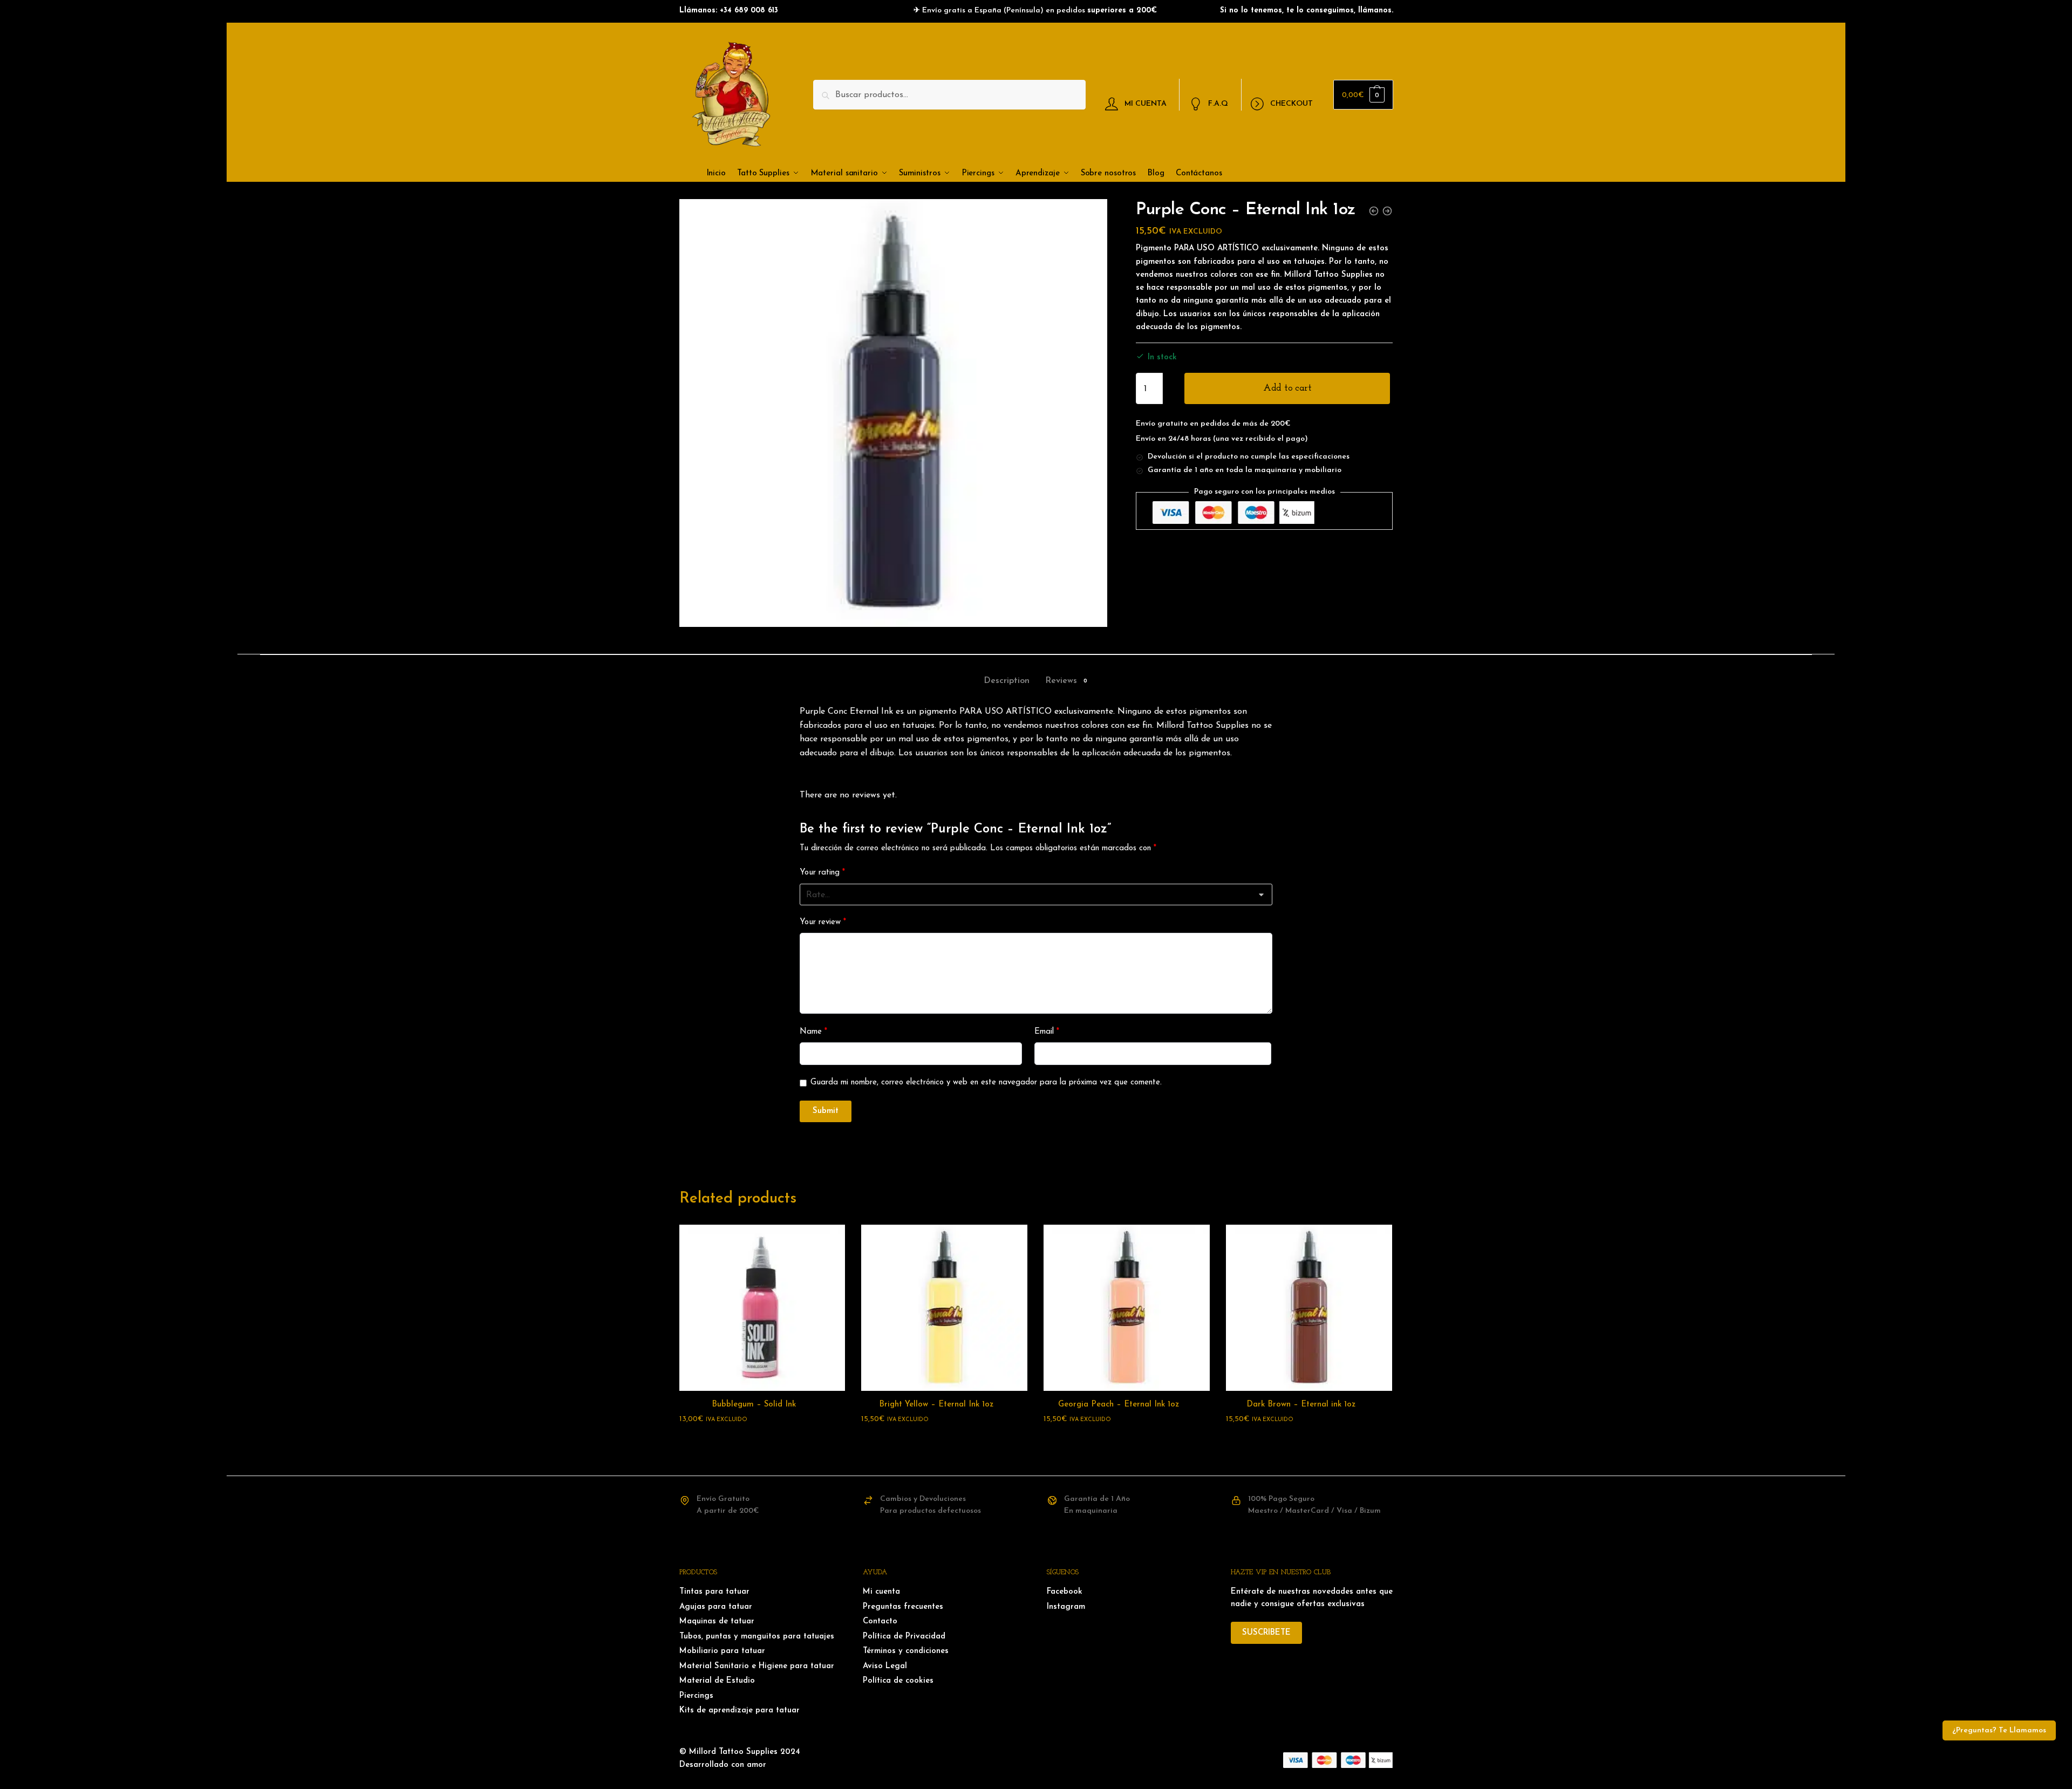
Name (813, 1032)
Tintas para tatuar (714, 1592)
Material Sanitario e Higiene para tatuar (757, 1666)
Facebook (1065, 1592)
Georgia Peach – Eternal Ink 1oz (1119, 1405)
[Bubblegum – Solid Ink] (762, 1308)
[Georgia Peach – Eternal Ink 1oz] (1127, 1308)
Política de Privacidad (904, 1637)
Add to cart (1287, 388)
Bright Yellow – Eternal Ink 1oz (936, 1405)
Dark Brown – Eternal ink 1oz (1301, 1405)
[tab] (1007, 672)
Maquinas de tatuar (717, 1621)
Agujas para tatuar (716, 1607)
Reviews (1061, 681)
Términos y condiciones (906, 1651)
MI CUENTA (1146, 103)
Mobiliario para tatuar (722, 1651)
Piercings (696, 1696)
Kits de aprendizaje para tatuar (739, 1711)
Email (1047, 1032)
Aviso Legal (885, 1666)
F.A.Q (1218, 103)
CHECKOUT (1291, 103)
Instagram (1066, 1607)
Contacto (880, 1621)
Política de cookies (898, 1681)
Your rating (822, 873)
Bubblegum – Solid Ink (754, 1405)
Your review (823, 922)
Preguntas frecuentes (903, 1607)
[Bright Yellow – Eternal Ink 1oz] (944, 1308)
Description (1007, 681)
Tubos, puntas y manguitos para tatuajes (757, 1637)
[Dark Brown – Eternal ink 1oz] (1309, 1308)
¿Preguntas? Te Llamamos (1999, 1730)
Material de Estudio (717, 1681)
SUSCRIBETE (1266, 1633)
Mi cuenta (881, 1592)
